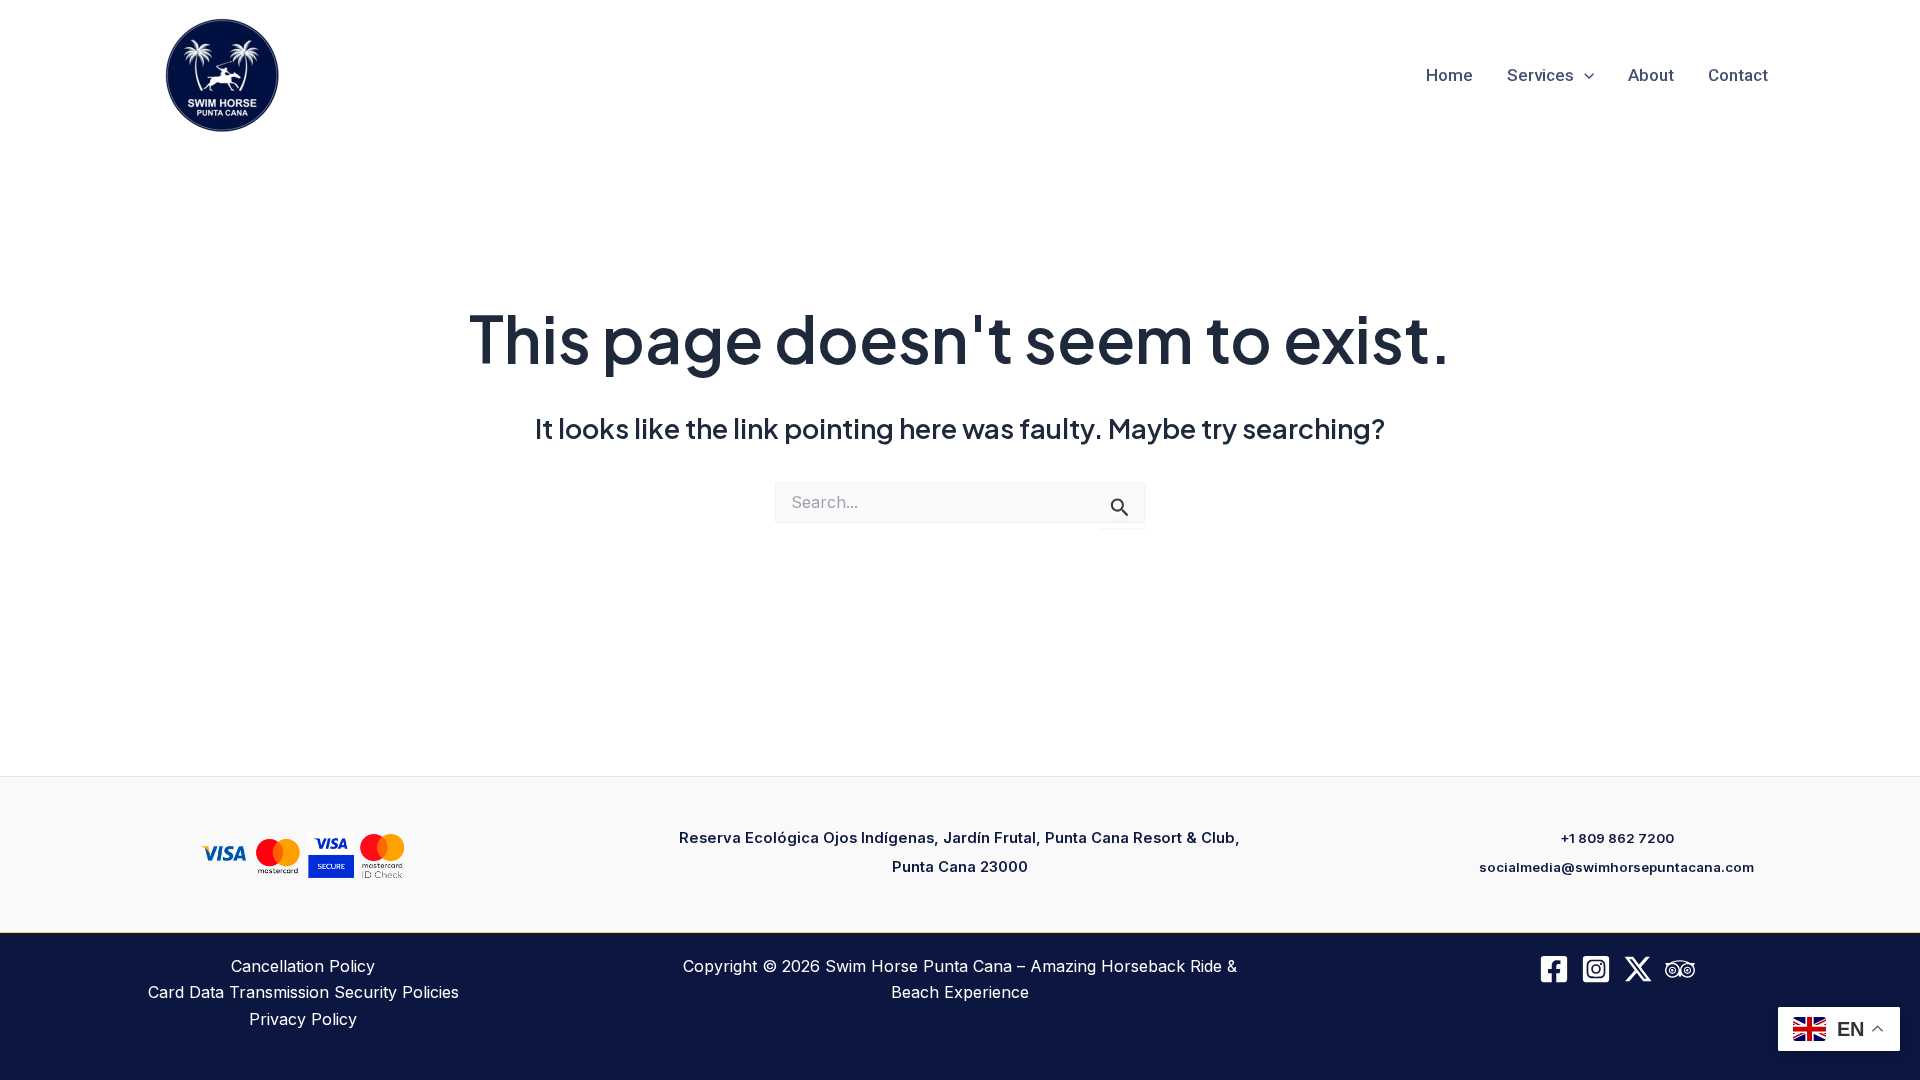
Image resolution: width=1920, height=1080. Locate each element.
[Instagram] (1596, 969)
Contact (1738, 75)
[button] (1584, 75)
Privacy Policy (303, 1019)
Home (1449, 75)
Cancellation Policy (303, 966)
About (1651, 75)
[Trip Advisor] (1680, 969)
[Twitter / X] (1638, 969)
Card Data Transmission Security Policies (303, 992)
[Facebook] (1554, 969)
